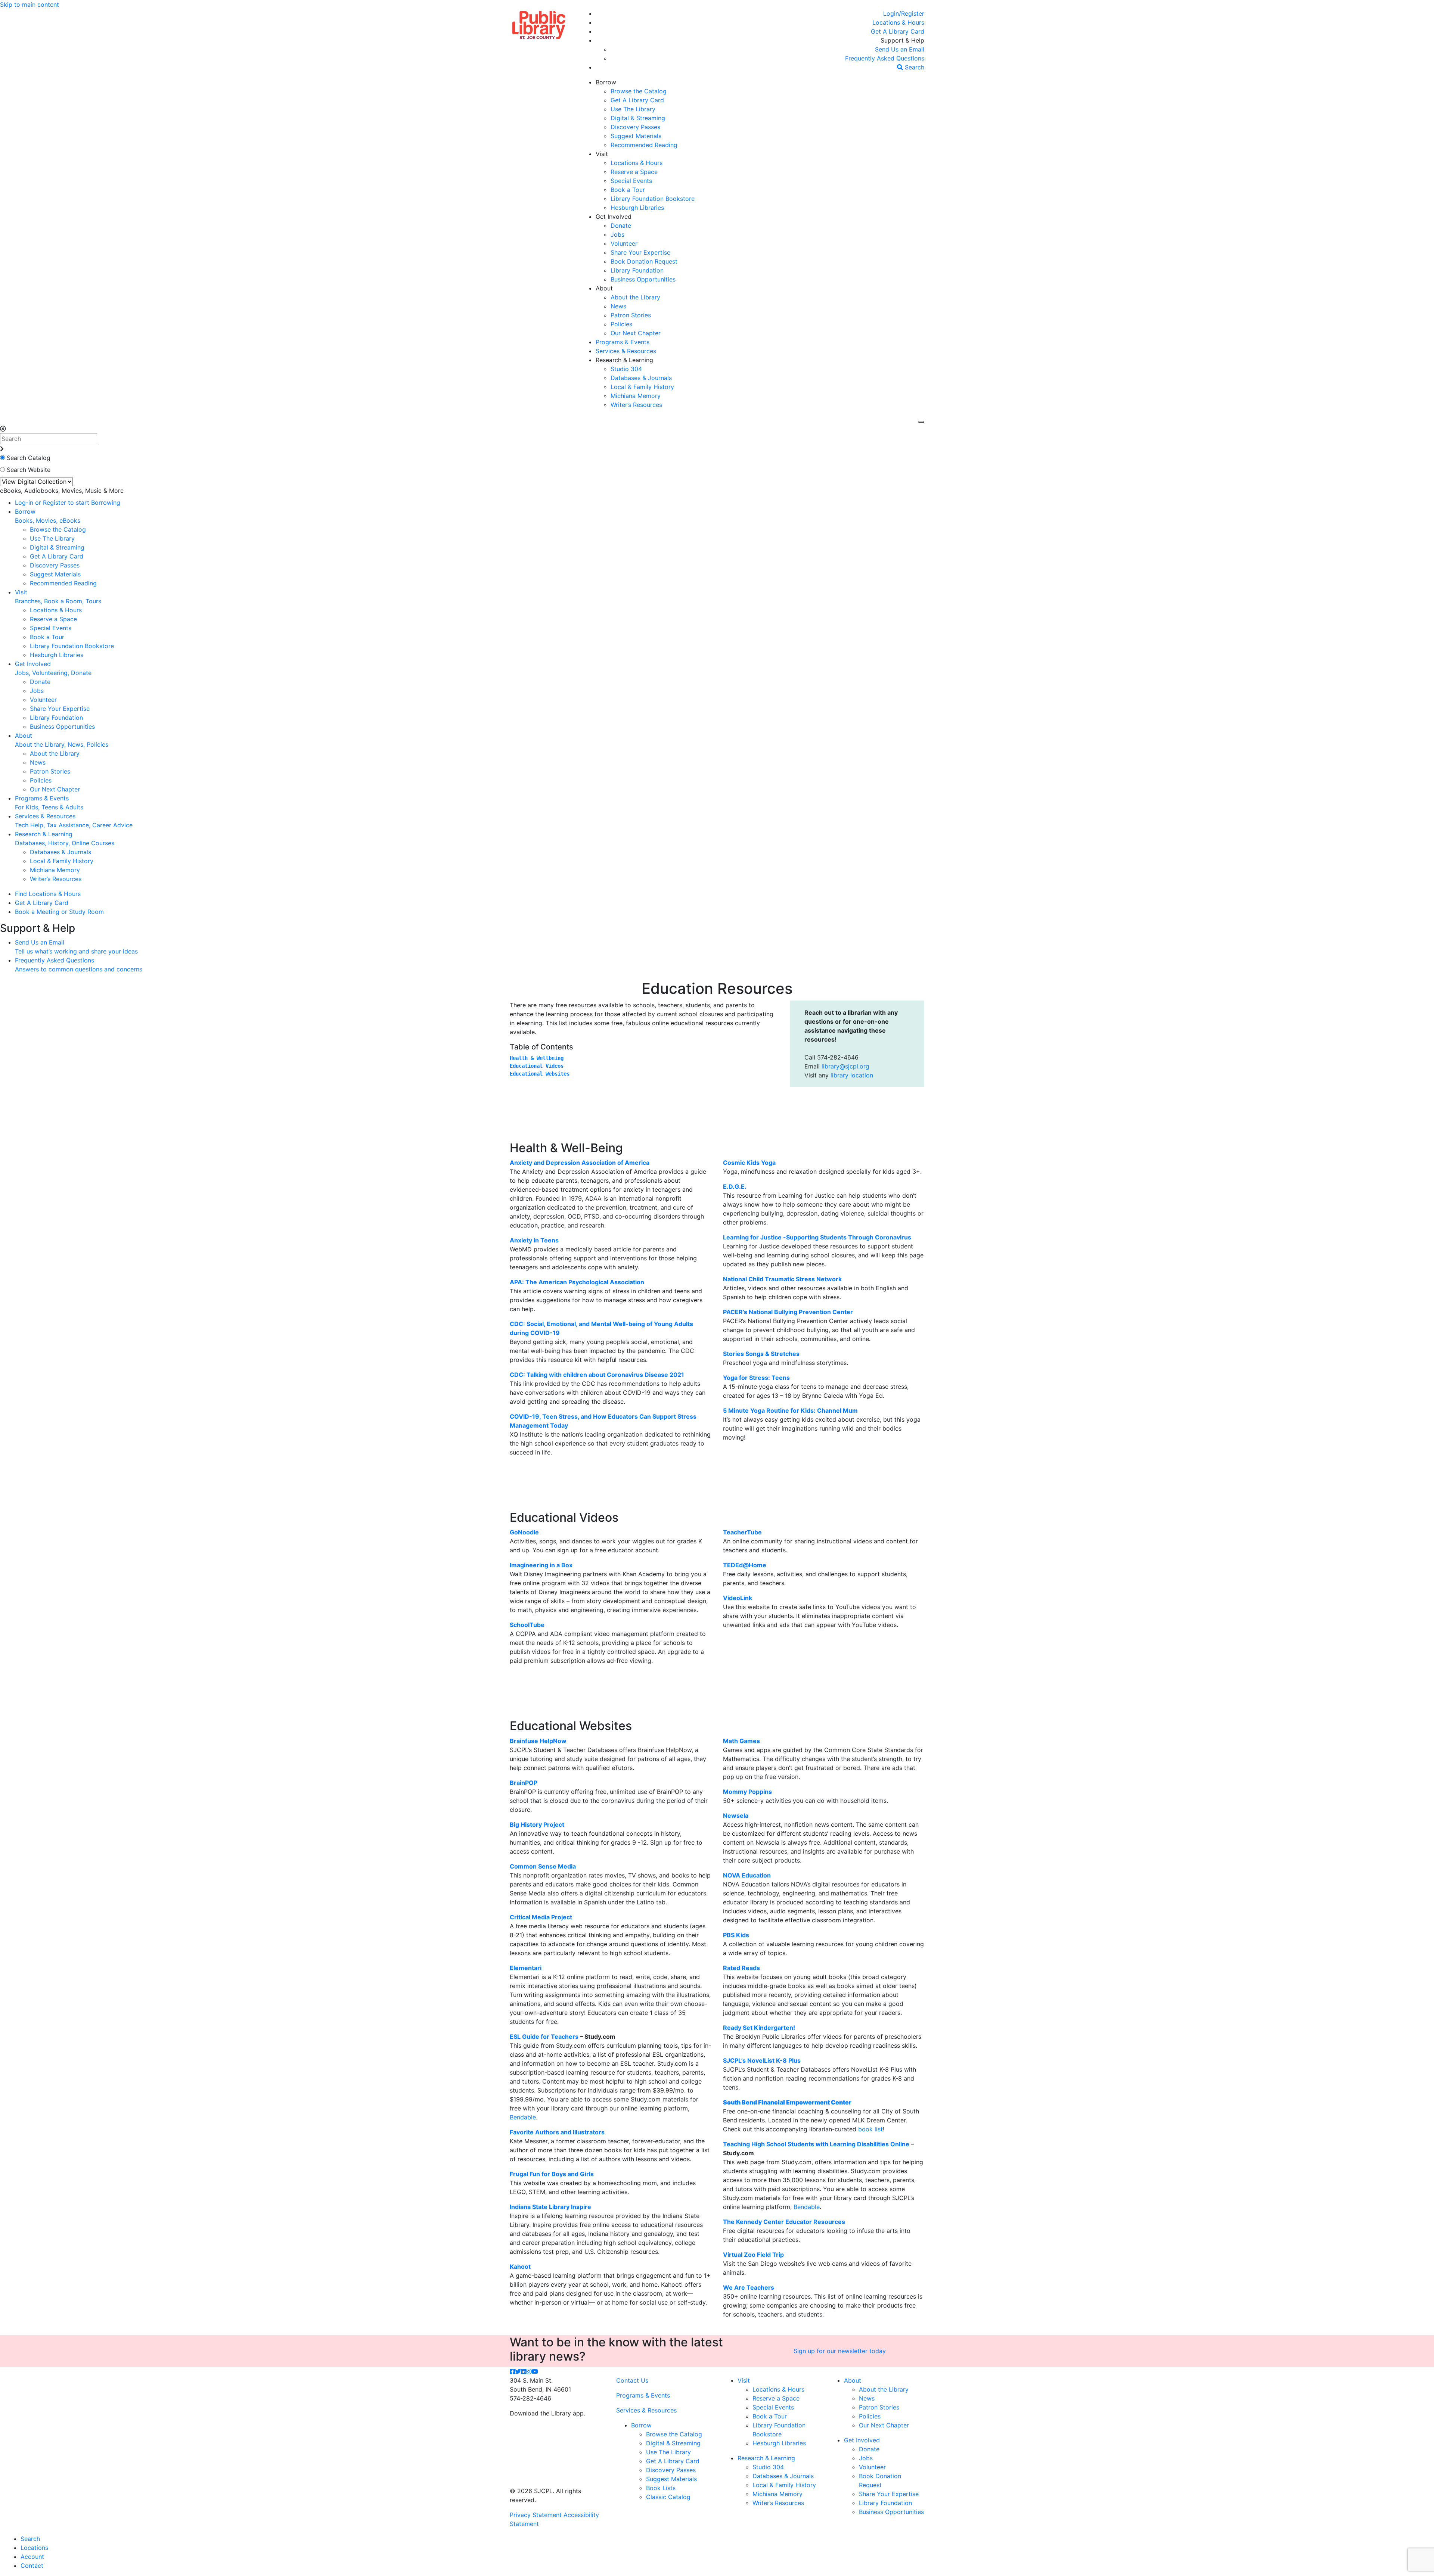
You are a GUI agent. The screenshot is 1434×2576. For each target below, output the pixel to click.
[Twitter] (518, 2371)
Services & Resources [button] (626, 351)
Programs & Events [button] (623, 342)
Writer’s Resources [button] (636, 405)
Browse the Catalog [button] (639, 91)
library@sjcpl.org (845, 1066)
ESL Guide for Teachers (544, 2037)
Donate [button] (621, 225)
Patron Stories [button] (631, 315)
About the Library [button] (635, 297)
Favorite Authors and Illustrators (557, 2132)
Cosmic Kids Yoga (749, 1163)
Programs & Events (643, 2395)
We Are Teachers (749, 2287)
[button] (904, 13)
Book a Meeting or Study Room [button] (59, 912)
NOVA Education (747, 1875)
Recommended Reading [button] (644, 145)
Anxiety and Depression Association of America (580, 1163)
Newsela (736, 1816)
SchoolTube (527, 1625)
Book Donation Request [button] (644, 261)
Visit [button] (602, 154)
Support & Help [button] (902, 40)
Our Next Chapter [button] (636, 333)
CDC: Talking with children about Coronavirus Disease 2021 (597, 1375)
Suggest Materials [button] (636, 136)
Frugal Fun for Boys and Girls (552, 2174)
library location (852, 1075)
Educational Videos (537, 1066)
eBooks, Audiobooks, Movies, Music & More (62, 491)
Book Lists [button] (661, 2488)
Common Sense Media (543, 1866)
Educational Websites (540, 1074)
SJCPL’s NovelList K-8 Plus (762, 2060)
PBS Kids (736, 1935)
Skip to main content (30, 4)
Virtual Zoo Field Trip (753, 2255)
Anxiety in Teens (534, 1240)
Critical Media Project (541, 1917)
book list (870, 2129)
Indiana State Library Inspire (550, 2207)
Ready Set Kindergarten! (759, 2028)
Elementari (526, 1968)
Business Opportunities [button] (643, 279)
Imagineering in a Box (541, 1565)
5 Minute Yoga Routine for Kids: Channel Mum (790, 1410)
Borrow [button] (606, 82)
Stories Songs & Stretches (761, 1354)
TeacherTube (742, 1532)
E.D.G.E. (735, 1186)
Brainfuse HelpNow (538, 1741)
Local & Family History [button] (642, 387)
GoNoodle (524, 1532)
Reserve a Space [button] (634, 172)
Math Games (741, 1741)
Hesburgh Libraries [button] (637, 208)
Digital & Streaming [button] (638, 118)
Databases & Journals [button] (641, 378)
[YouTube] (535, 2371)
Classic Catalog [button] (668, 2497)
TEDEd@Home (745, 1565)
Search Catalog (29, 458)
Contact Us (632, 2380)
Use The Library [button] (633, 109)
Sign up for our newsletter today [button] (840, 2351)
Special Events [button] (631, 181)
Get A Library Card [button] (637, 100)
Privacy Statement (536, 2515)
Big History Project (537, 1824)
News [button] (618, 306)
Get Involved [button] (614, 217)
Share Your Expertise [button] (640, 252)
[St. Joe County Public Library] (539, 24)
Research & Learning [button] (624, 360)
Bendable (523, 2117)
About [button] (604, 288)
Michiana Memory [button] (636, 396)
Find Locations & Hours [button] (48, 894)
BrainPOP (524, 1783)
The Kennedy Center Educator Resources (784, 2222)
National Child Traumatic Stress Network (782, 1279)
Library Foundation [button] (637, 270)
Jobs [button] (617, 234)
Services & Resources (646, 2410)
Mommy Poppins (747, 1792)
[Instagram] (529, 2371)
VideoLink (738, 1598)
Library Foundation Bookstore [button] (653, 199)
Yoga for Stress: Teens (756, 1378)
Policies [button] (621, 324)
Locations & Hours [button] (637, 163)
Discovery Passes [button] (635, 127)
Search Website (29, 470)
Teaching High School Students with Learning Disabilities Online (816, 2144)
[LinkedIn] (524, 2371)
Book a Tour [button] (628, 190)
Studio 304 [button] (626, 369)
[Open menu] (921, 422)
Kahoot (520, 2267)
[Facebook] (512, 2371)
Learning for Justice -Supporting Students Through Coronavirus (817, 1237)
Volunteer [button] (624, 243)
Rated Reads (741, 1968)
